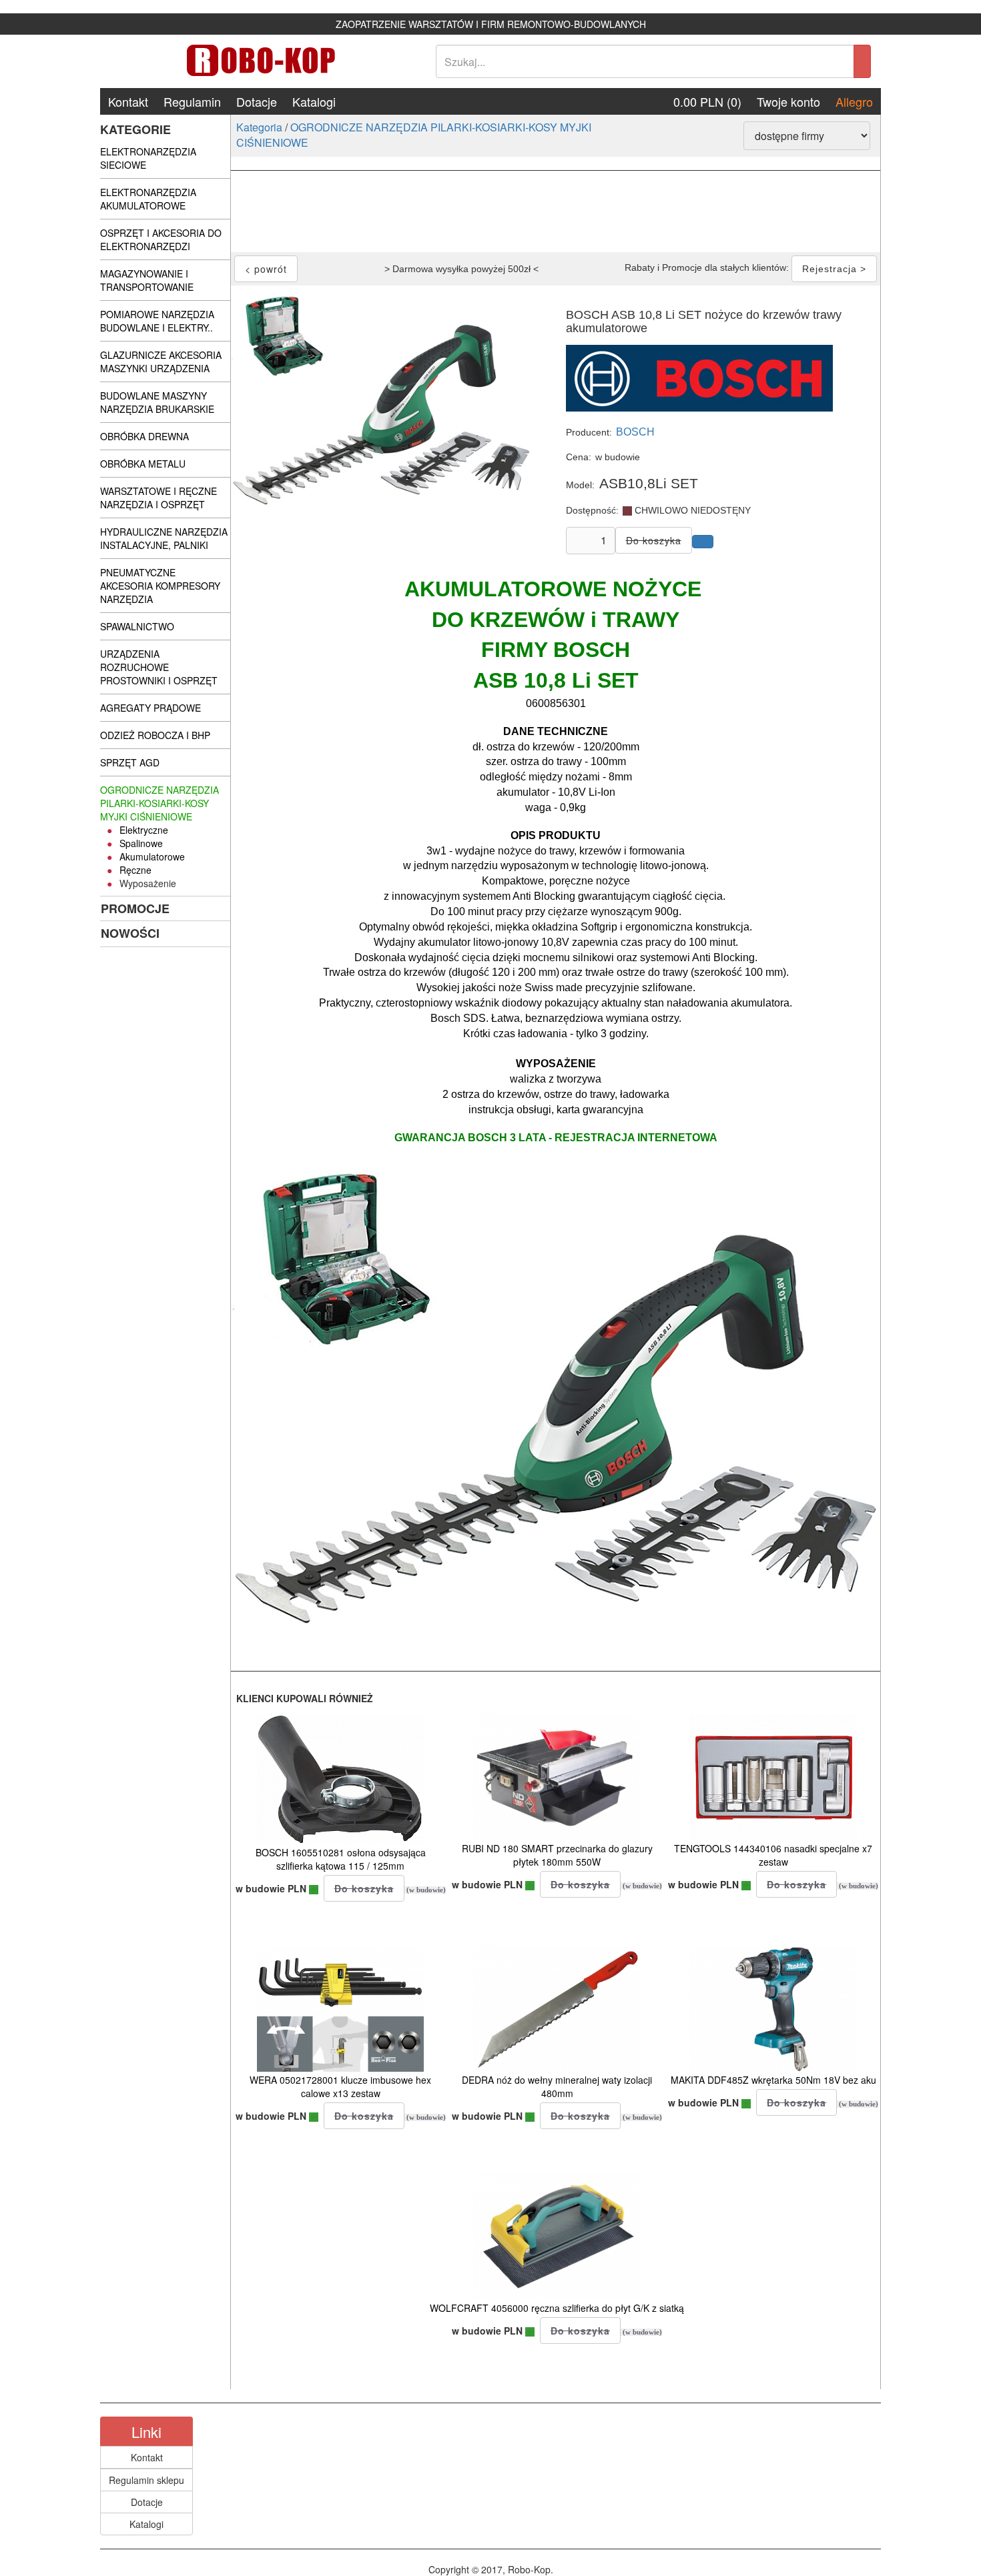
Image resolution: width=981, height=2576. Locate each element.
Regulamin (192, 101)
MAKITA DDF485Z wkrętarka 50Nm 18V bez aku (773, 2080)
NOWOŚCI (130, 933)
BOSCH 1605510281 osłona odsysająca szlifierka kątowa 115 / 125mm (341, 1859)
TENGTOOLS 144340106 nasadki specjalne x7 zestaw (773, 1855)
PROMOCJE (135, 908)
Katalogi (314, 101)
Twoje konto (788, 101)
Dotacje (257, 101)
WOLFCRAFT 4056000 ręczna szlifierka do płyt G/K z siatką (557, 2308)
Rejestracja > (834, 269)
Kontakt (128, 101)
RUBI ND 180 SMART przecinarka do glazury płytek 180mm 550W (557, 1855)
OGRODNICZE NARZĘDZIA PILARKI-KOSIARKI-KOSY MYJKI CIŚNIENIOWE (414, 135)
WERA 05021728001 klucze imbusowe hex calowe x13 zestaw (340, 2086)
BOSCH (635, 432)
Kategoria (259, 127)
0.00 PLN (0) (707, 101)
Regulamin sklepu (146, 2480)
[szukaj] (862, 61)
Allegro (854, 101)
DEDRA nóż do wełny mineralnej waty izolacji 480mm (557, 2086)
